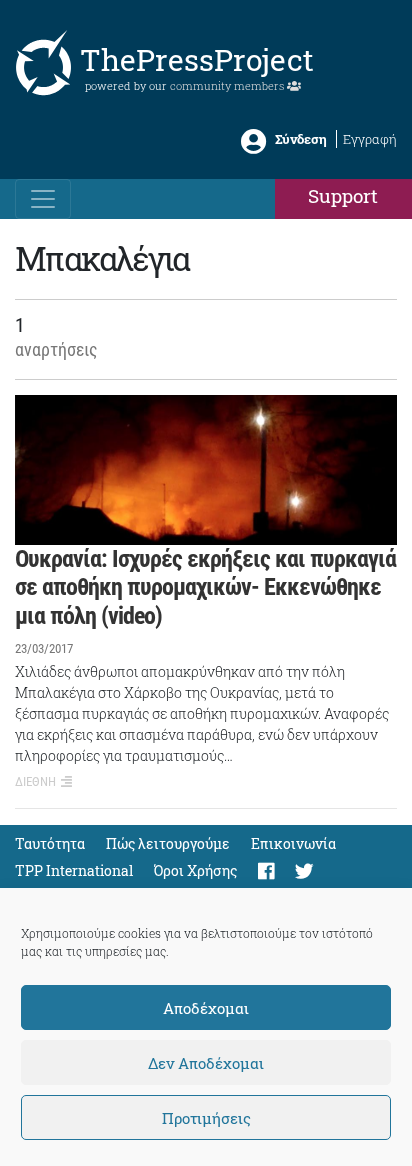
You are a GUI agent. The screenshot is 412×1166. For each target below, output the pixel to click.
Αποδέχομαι (206, 1008)
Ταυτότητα (50, 843)
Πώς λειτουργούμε (168, 843)
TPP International (74, 870)
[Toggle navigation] (43, 199)
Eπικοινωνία (293, 843)
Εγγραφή (370, 139)
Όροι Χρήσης (195, 870)
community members (228, 85)
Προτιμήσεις (206, 1118)
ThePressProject (197, 59)
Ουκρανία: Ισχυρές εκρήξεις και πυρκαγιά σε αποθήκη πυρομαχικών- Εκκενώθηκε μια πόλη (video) (205, 588)
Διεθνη (35, 781)
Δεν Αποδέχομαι (206, 1063)
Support (343, 195)
